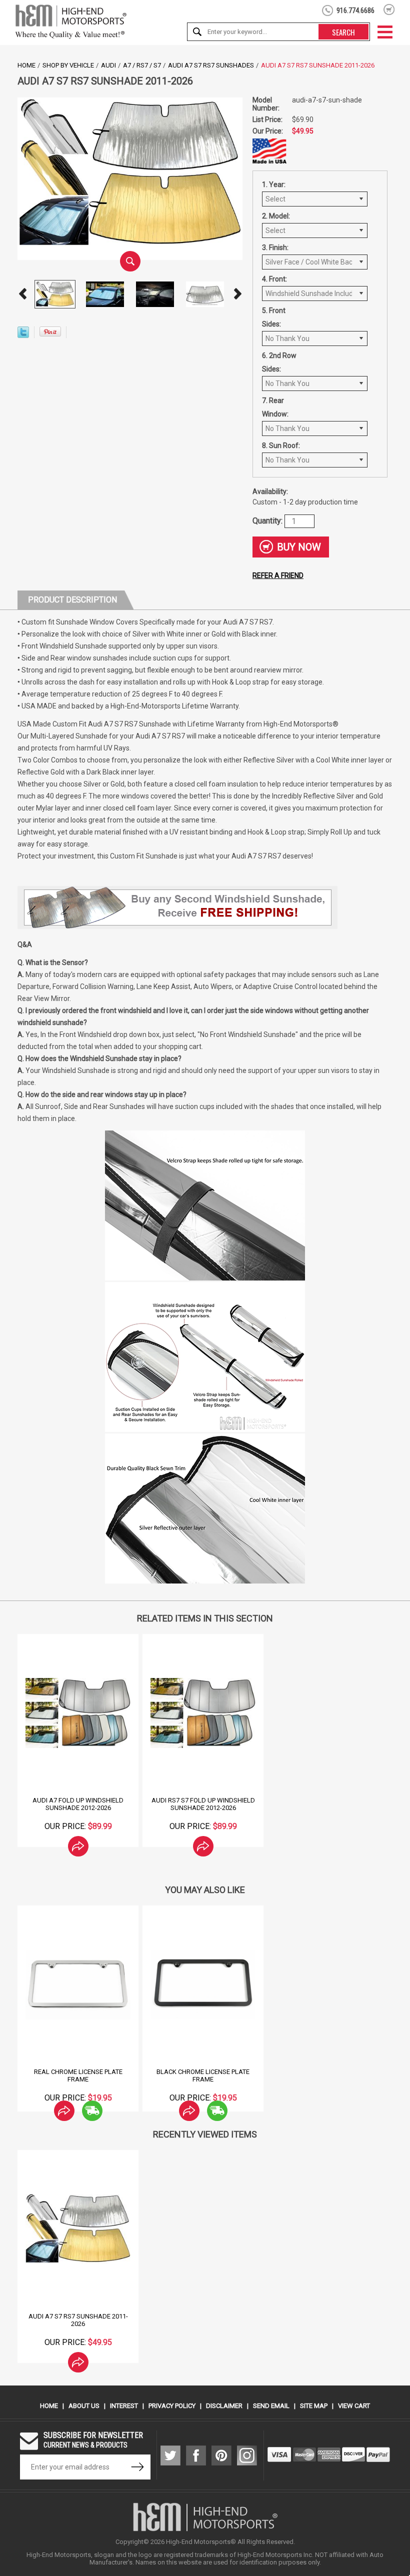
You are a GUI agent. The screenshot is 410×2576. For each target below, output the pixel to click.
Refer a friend (278, 575)
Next (237, 294)
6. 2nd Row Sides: (279, 362)
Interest (124, 2406)
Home (26, 65)
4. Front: (274, 279)
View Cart (354, 2406)
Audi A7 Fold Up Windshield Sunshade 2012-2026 (78, 1804)
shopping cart (389, 9)
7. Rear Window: (275, 407)
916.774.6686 (355, 10)
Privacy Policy (172, 2406)
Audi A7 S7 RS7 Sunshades (211, 65)
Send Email (271, 2406)
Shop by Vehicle (68, 65)
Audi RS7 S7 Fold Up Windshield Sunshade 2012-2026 (203, 1804)
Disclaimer (224, 2406)
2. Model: (276, 216)
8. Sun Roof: (281, 445)
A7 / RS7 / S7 (142, 65)
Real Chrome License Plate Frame (78, 2075)
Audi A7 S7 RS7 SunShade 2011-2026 (78, 2320)
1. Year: (274, 184)
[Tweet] (23, 335)
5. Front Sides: (274, 317)
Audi (108, 65)
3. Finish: (275, 247)
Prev (22, 294)
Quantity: (268, 520)
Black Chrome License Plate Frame (203, 2075)
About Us (84, 2406)
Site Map (314, 2406)
